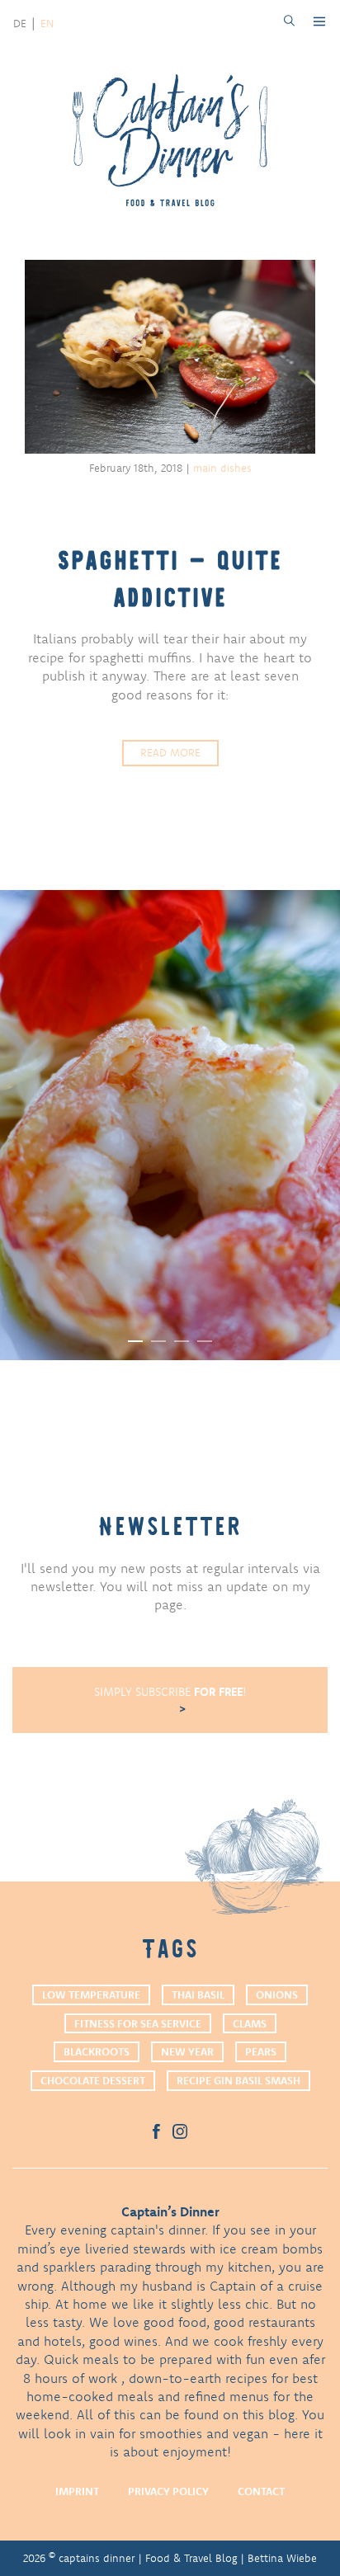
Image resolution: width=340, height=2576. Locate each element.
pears (261, 2051)
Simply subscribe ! (170, 1692)
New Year (187, 2051)
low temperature (91, 1994)
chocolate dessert (93, 2080)
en (47, 23)
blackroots (97, 2051)
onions (277, 1994)
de (20, 23)
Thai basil (198, 1994)
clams (250, 2023)
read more (170, 752)
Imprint (77, 2491)
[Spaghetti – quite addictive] (170, 359)
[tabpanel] (170, 1125)
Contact (261, 2491)
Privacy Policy (168, 2491)
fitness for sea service (138, 2023)
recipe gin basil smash (238, 2080)
